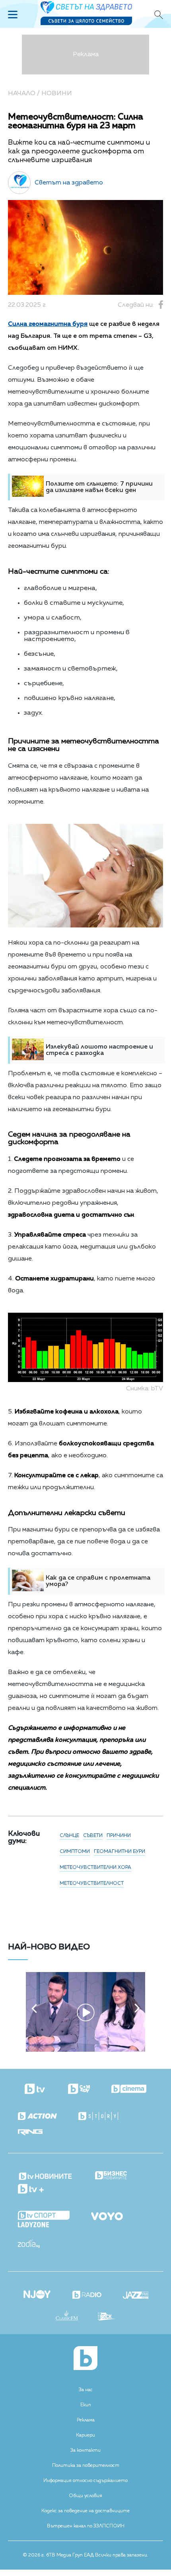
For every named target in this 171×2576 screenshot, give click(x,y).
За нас (86, 2390)
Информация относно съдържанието (85, 2481)
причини (119, 1836)
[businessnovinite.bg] (111, 2176)
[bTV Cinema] (129, 2090)
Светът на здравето (69, 183)
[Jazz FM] (136, 2296)
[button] (34, 2008)
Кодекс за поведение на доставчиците (85, 2511)
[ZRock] (107, 2317)
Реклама (86, 2420)
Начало (22, 94)
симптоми (75, 1852)
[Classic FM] (67, 2316)
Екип (86, 2405)
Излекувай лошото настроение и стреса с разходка (99, 1050)
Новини (57, 94)
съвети (93, 1836)
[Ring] (30, 2133)
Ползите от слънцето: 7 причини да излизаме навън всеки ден (99, 487)
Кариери (85, 2435)
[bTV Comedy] (79, 2090)
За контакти (85, 2451)
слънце (69, 1836)
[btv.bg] (36, 2090)
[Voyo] (107, 2214)
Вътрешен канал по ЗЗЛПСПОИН (86, 2526)
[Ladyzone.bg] (33, 2225)
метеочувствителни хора (95, 1868)
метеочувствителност (92, 1884)
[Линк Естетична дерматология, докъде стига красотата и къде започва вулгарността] (85, 2050)
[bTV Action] (37, 2116)
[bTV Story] (98, 2116)
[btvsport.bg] (44, 2216)
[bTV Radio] (87, 2296)
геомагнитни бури (120, 1852)
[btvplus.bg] (31, 2190)
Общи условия (85, 2496)
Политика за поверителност (86, 2466)
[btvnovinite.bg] (46, 2174)
